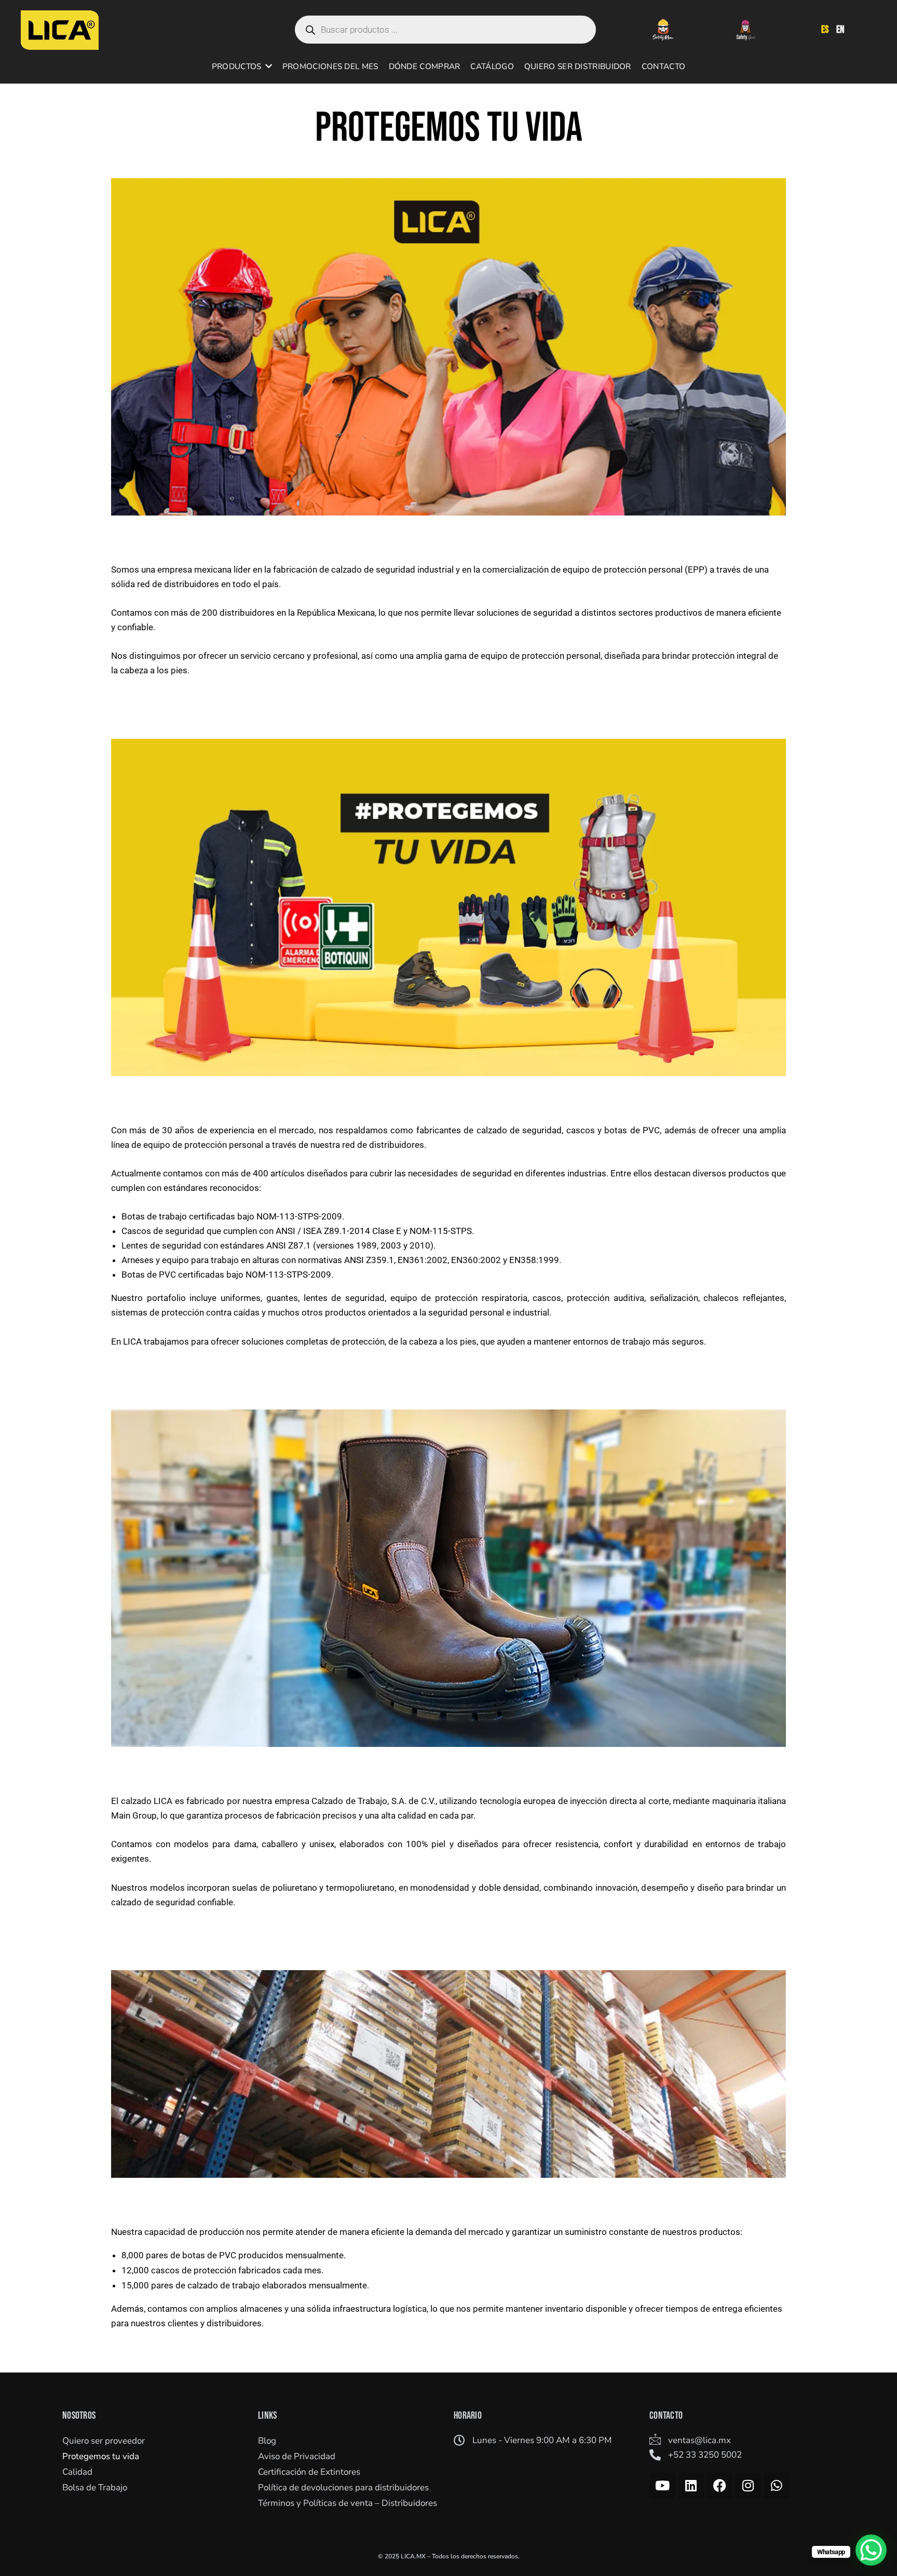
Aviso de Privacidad (297, 2456)
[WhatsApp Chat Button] (871, 2550)
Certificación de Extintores (309, 2472)
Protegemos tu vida (101, 2456)
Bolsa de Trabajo (95, 2487)
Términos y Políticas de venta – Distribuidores (348, 2503)
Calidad (77, 2472)
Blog (267, 2441)
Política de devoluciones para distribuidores (343, 2487)
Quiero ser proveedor (104, 2441)
